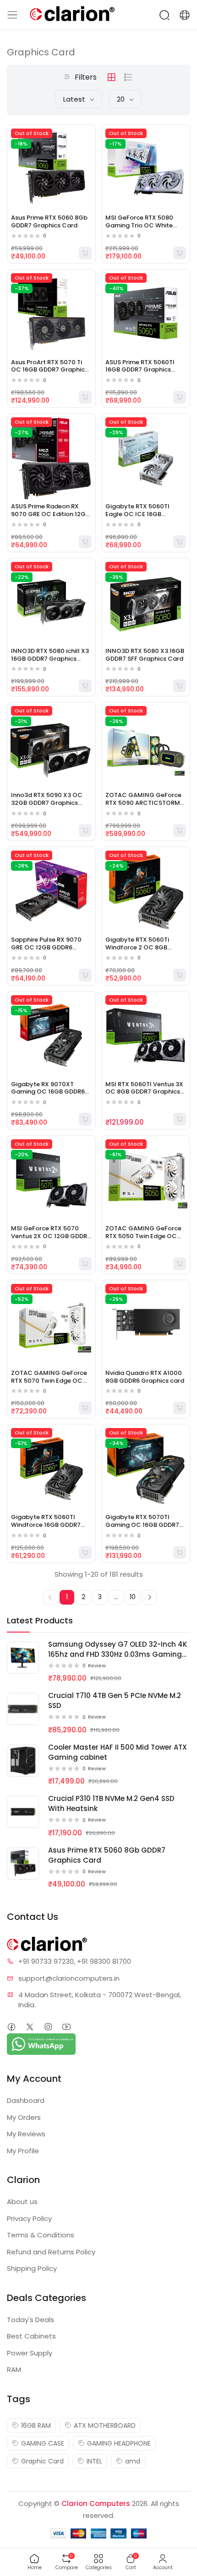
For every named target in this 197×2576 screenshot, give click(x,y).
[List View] (128, 77)
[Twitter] (30, 2027)
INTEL (94, 2461)
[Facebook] (11, 2027)
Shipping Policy (32, 2268)
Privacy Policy (29, 2218)
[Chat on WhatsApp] (41, 2044)
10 (133, 1597)
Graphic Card (42, 2461)
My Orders (24, 2117)
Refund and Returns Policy (51, 2252)
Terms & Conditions (41, 2235)
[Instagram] (48, 2027)
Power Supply (30, 2353)
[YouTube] (66, 2027)
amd (133, 2461)
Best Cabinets (31, 2336)
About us (22, 2201)
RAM (14, 2369)
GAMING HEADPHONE (119, 2443)
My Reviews (26, 2134)
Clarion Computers (96, 2503)
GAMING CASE (43, 2443)
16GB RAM (36, 2425)
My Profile (23, 2151)
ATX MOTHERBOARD (105, 2425)
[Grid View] (111, 77)
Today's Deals (30, 2320)
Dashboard (26, 2100)
